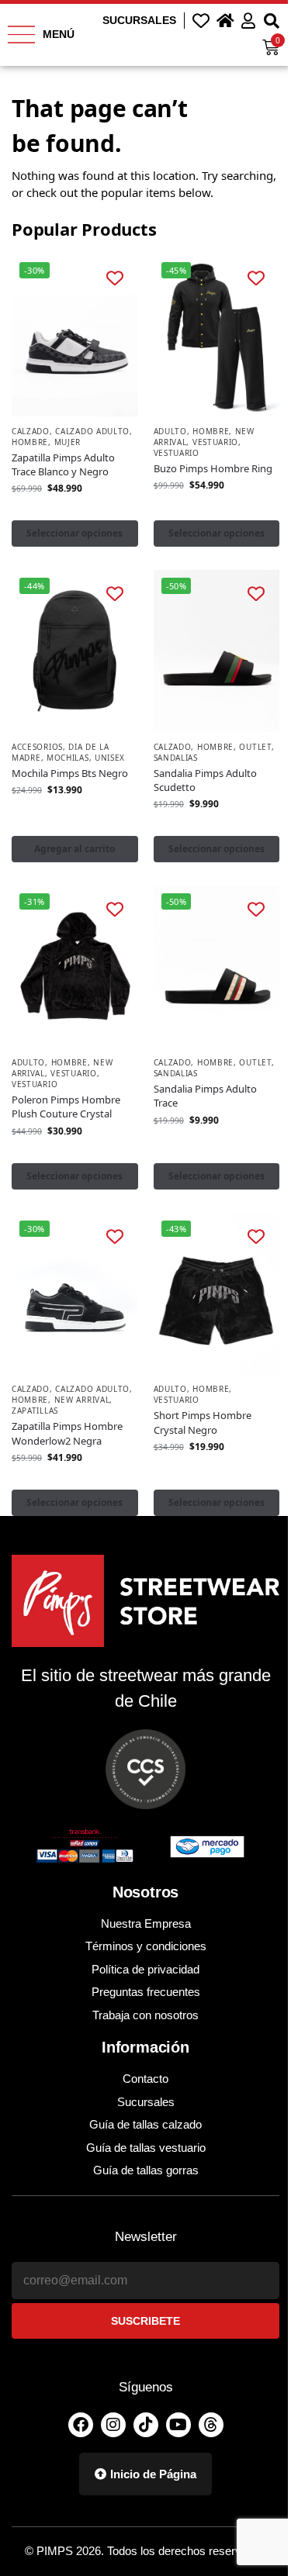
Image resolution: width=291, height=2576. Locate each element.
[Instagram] (113, 2425)
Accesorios (37, 747)
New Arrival (82, 1400)
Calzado (31, 431)
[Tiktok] (146, 2425)
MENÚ (59, 34)
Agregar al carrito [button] (74, 849)
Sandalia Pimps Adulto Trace (205, 1096)
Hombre (30, 442)
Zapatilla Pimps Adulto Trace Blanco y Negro (63, 464)
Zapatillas (35, 1411)
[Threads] (211, 2425)
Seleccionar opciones (74, 533)
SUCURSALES (139, 20)
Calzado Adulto (92, 431)
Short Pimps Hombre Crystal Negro (203, 1422)
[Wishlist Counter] (201, 20)
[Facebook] (81, 2425)
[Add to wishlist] (114, 277)
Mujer (68, 442)
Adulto (170, 431)
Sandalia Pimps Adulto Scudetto (205, 780)
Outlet (255, 747)
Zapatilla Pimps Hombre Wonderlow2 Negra (67, 1433)
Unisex (110, 758)
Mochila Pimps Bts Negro (70, 773)
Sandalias (176, 758)
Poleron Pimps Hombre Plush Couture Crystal (66, 1107)
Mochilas (68, 758)
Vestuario (215, 442)
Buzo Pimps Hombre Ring (213, 468)
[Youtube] (178, 2425)
